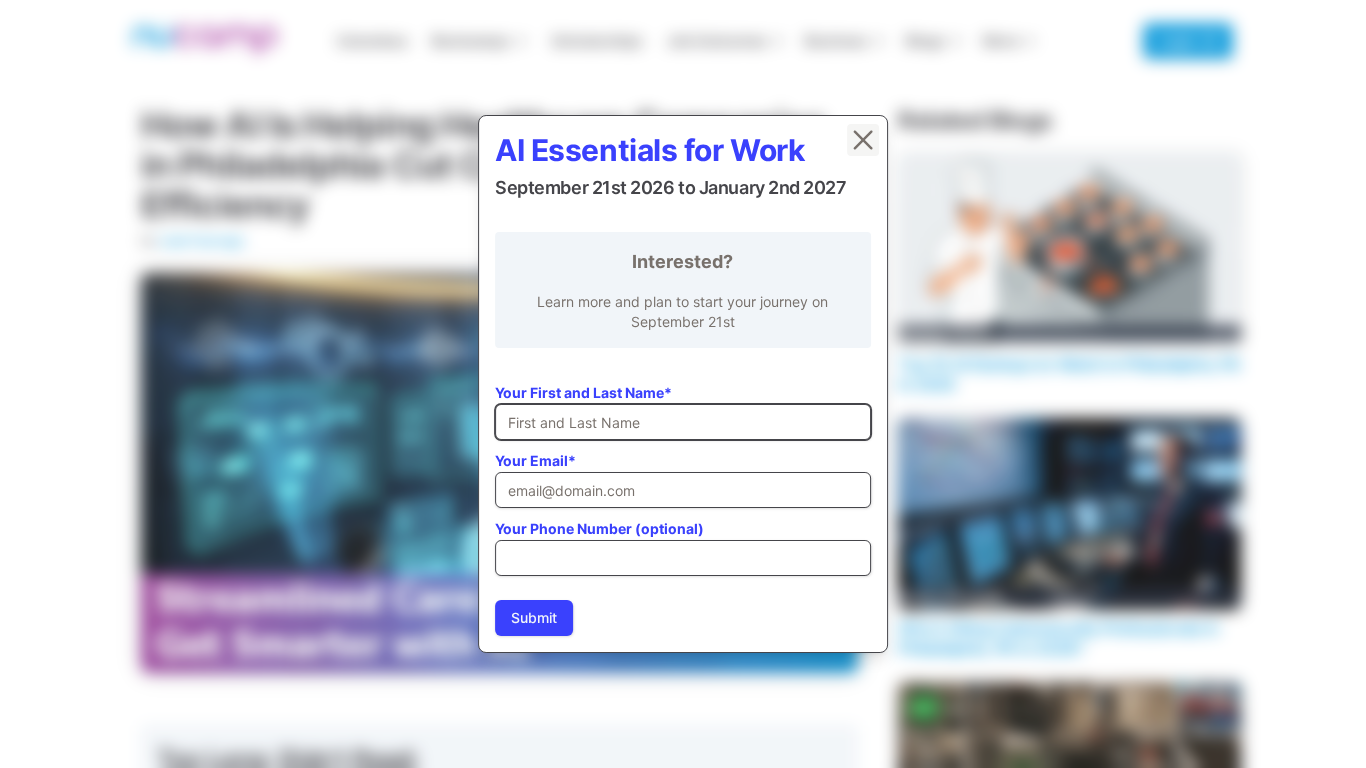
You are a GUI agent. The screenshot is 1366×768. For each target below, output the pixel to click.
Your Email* (535, 460)
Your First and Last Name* (583, 392)
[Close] (863, 140)
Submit (534, 617)
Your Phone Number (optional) (599, 528)
